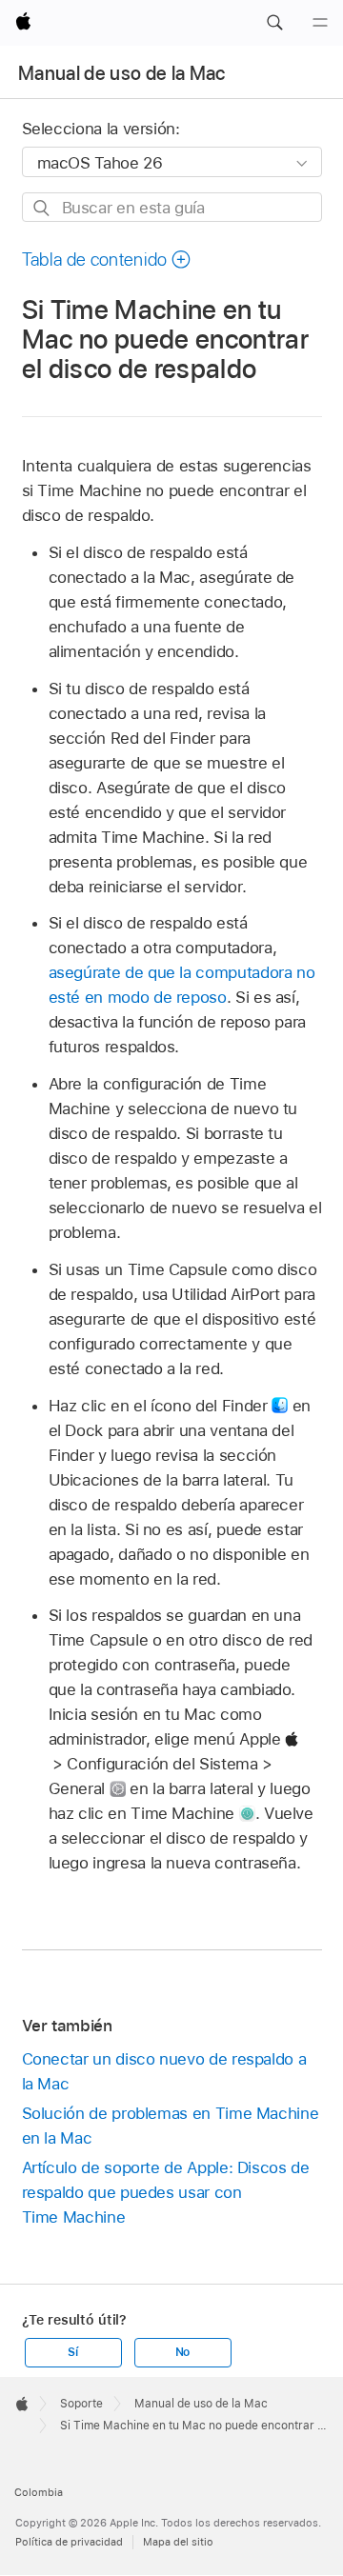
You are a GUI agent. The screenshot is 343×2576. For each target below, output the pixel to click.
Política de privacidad (69, 2542)
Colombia (39, 2492)
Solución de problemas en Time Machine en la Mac (171, 2126)
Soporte (81, 2404)
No (183, 2352)
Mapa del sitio (178, 2542)
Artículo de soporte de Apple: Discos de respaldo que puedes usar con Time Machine (166, 2192)
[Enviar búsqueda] (42, 208)
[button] (274, 23)
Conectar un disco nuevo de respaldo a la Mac (164, 2071)
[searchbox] (172, 207)
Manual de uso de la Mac (122, 73)
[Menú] (320, 23)
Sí (73, 2352)
